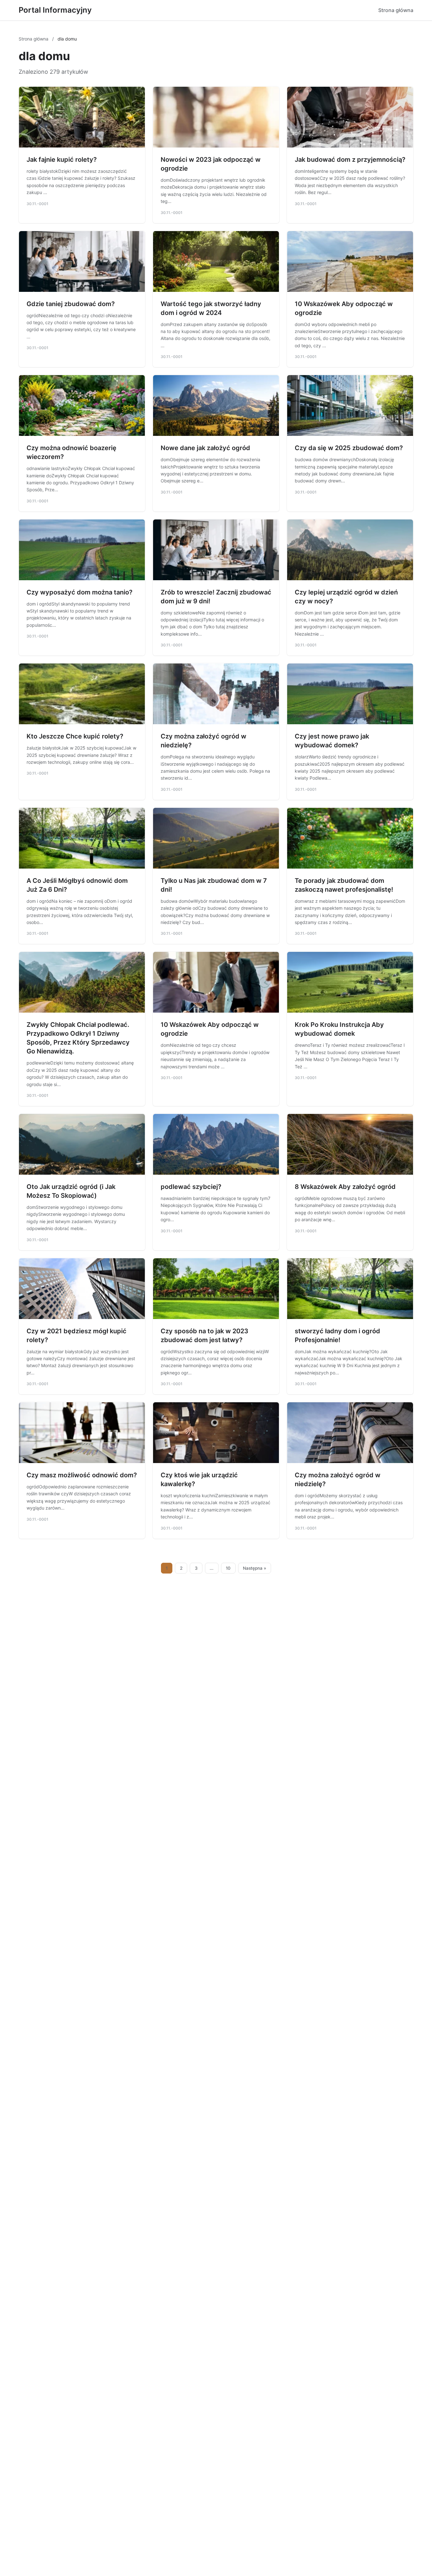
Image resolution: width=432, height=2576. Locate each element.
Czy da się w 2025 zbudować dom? (349, 448)
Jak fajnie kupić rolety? (62, 160)
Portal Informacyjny (55, 10)
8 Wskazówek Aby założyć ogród (345, 1187)
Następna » (255, 1568)
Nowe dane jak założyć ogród (205, 448)
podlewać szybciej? (191, 1187)
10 (228, 1568)
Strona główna (396, 10)
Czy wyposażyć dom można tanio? (80, 592)
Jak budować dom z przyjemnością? (350, 160)
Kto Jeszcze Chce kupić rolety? (75, 736)
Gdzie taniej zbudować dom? (71, 304)
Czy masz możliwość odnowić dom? (82, 1475)
